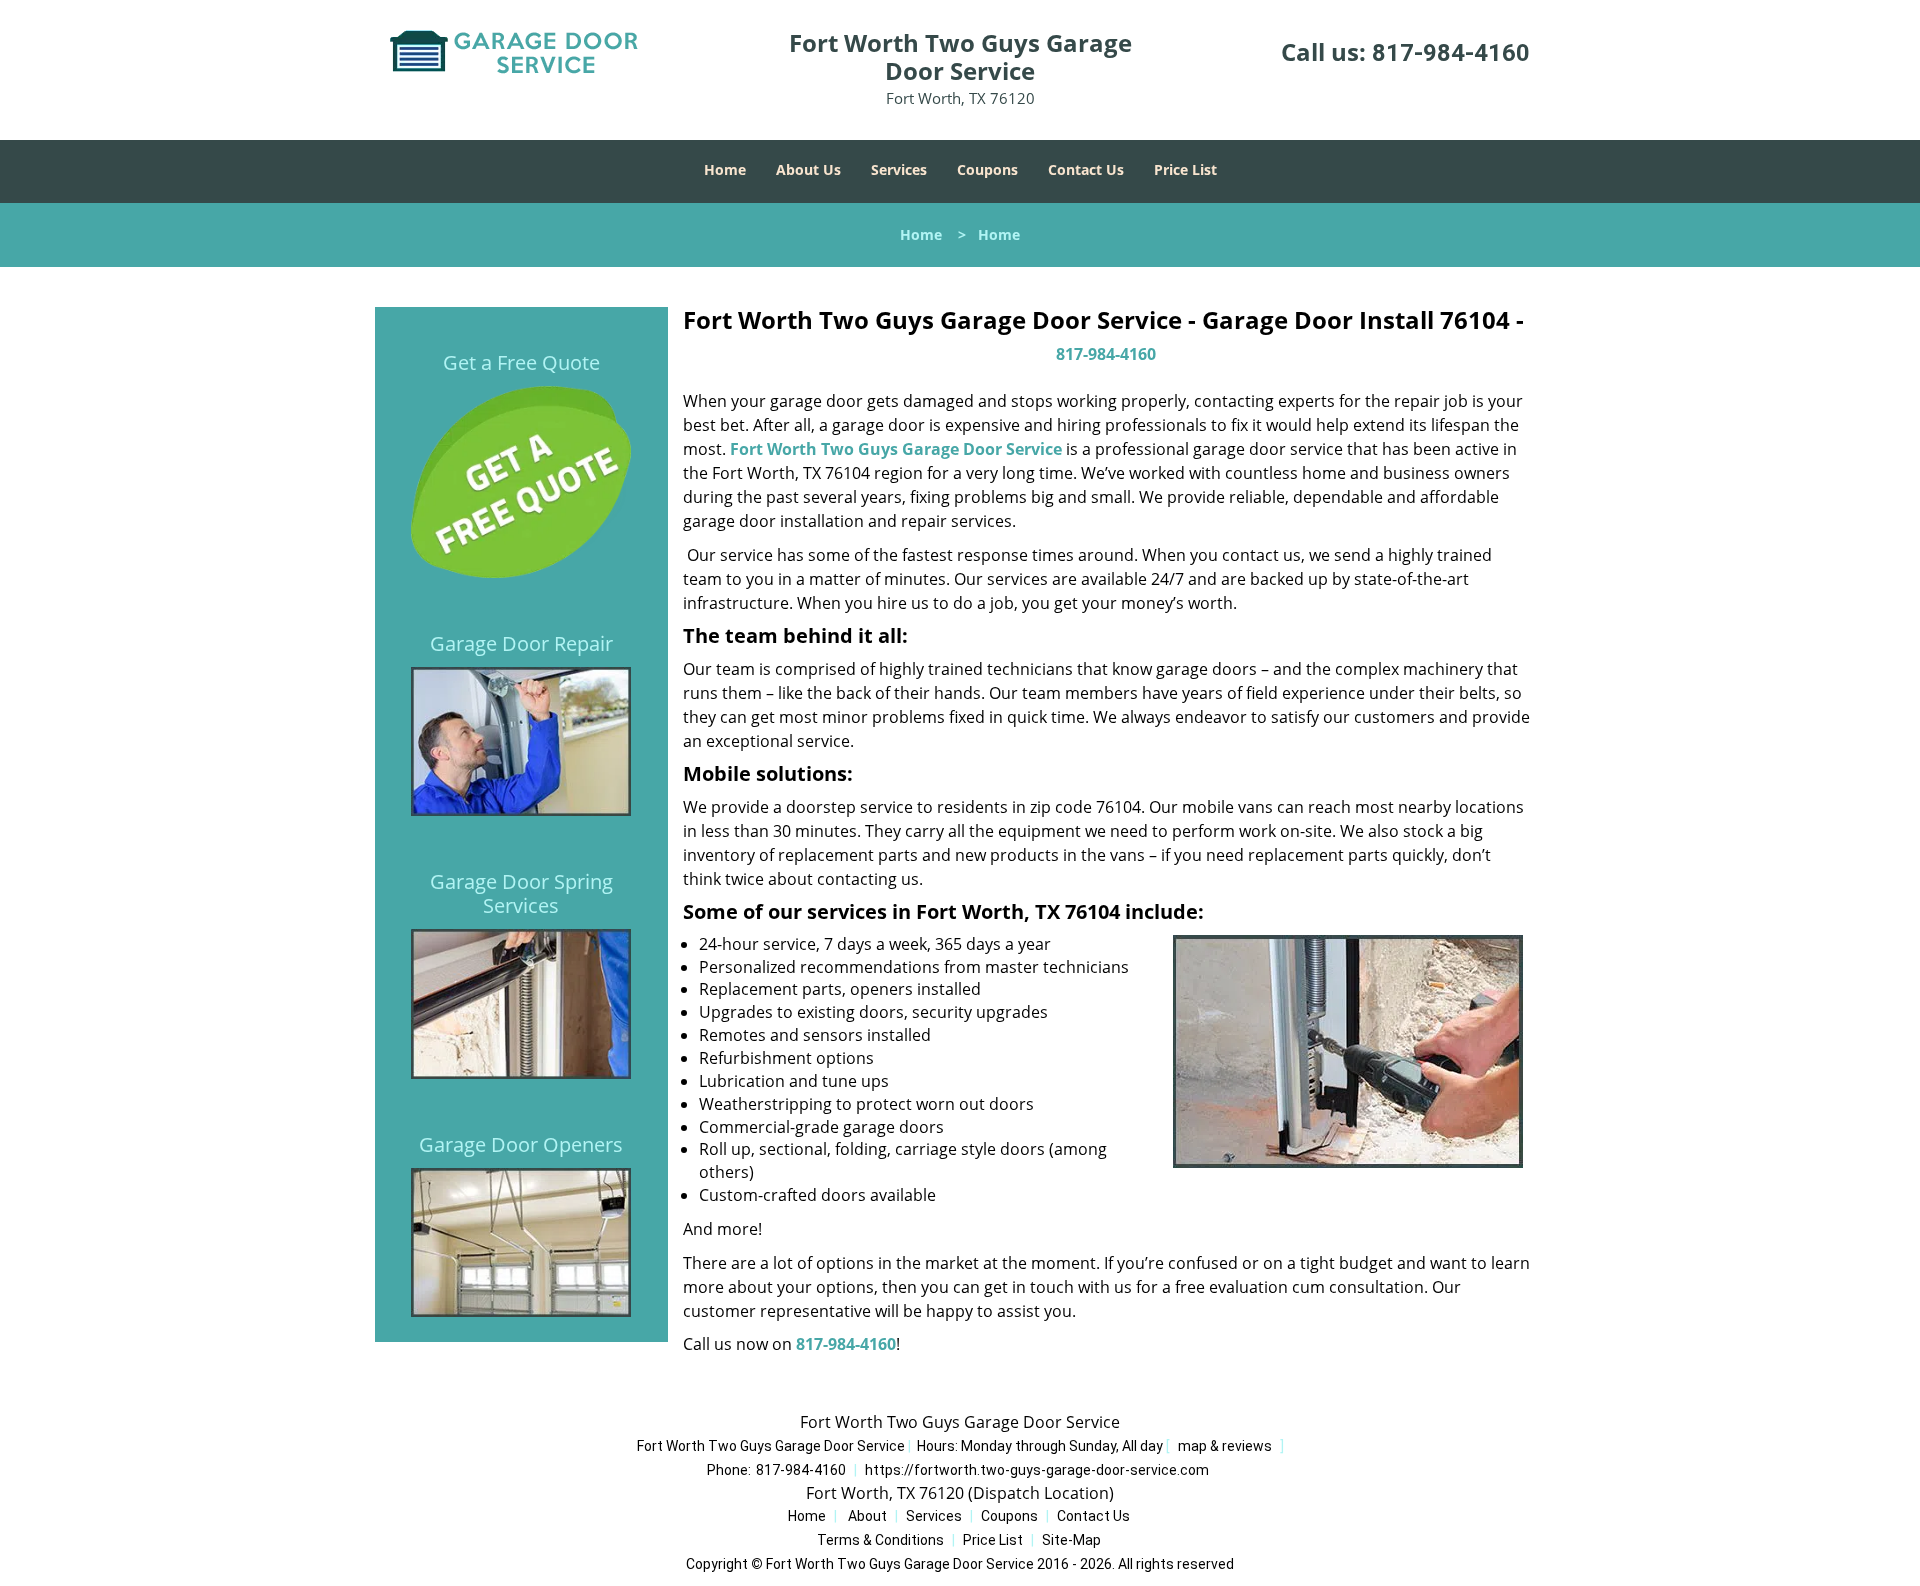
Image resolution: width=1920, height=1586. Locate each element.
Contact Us (1086, 169)
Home (725, 169)
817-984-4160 (1451, 53)
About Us (808, 169)
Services (899, 169)
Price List (1185, 169)
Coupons (987, 169)
